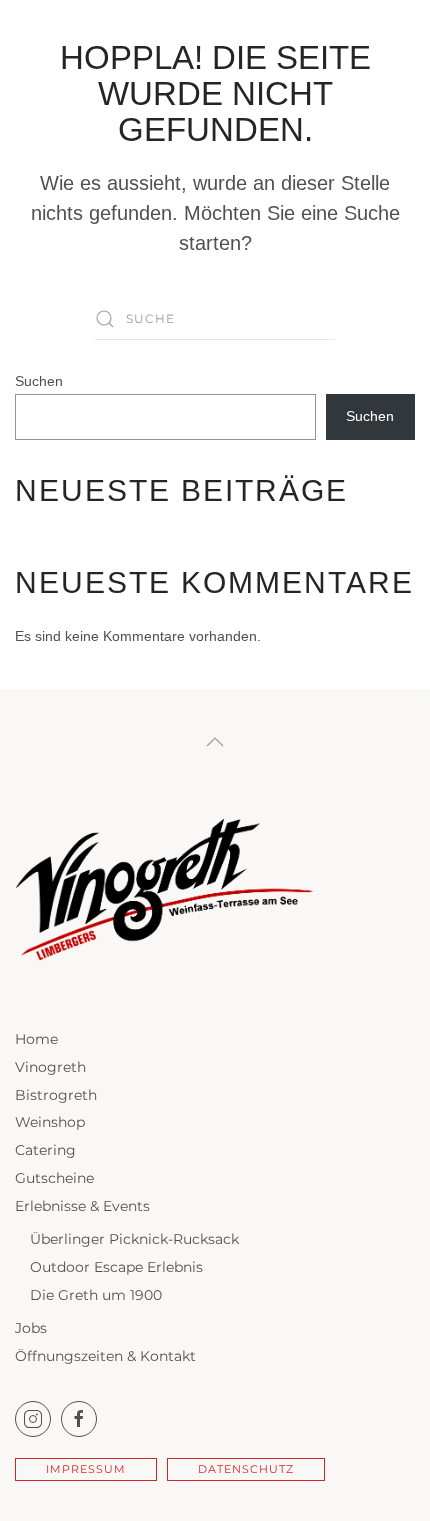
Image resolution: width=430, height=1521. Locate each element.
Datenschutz (246, 1469)
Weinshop (50, 1122)
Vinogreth (50, 1067)
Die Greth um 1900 (96, 1295)
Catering (45, 1150)
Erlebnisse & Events (82, 1206)
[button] (215, 742)
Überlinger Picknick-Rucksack (134, 1239)
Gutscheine (54, 1178)
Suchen (39, 381)
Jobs (31, 1328)
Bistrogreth (56, 1095)
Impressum (86, 1469)
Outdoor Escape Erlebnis (116, 1267)
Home (36, 1039)
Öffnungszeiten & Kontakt (105, 1356)
